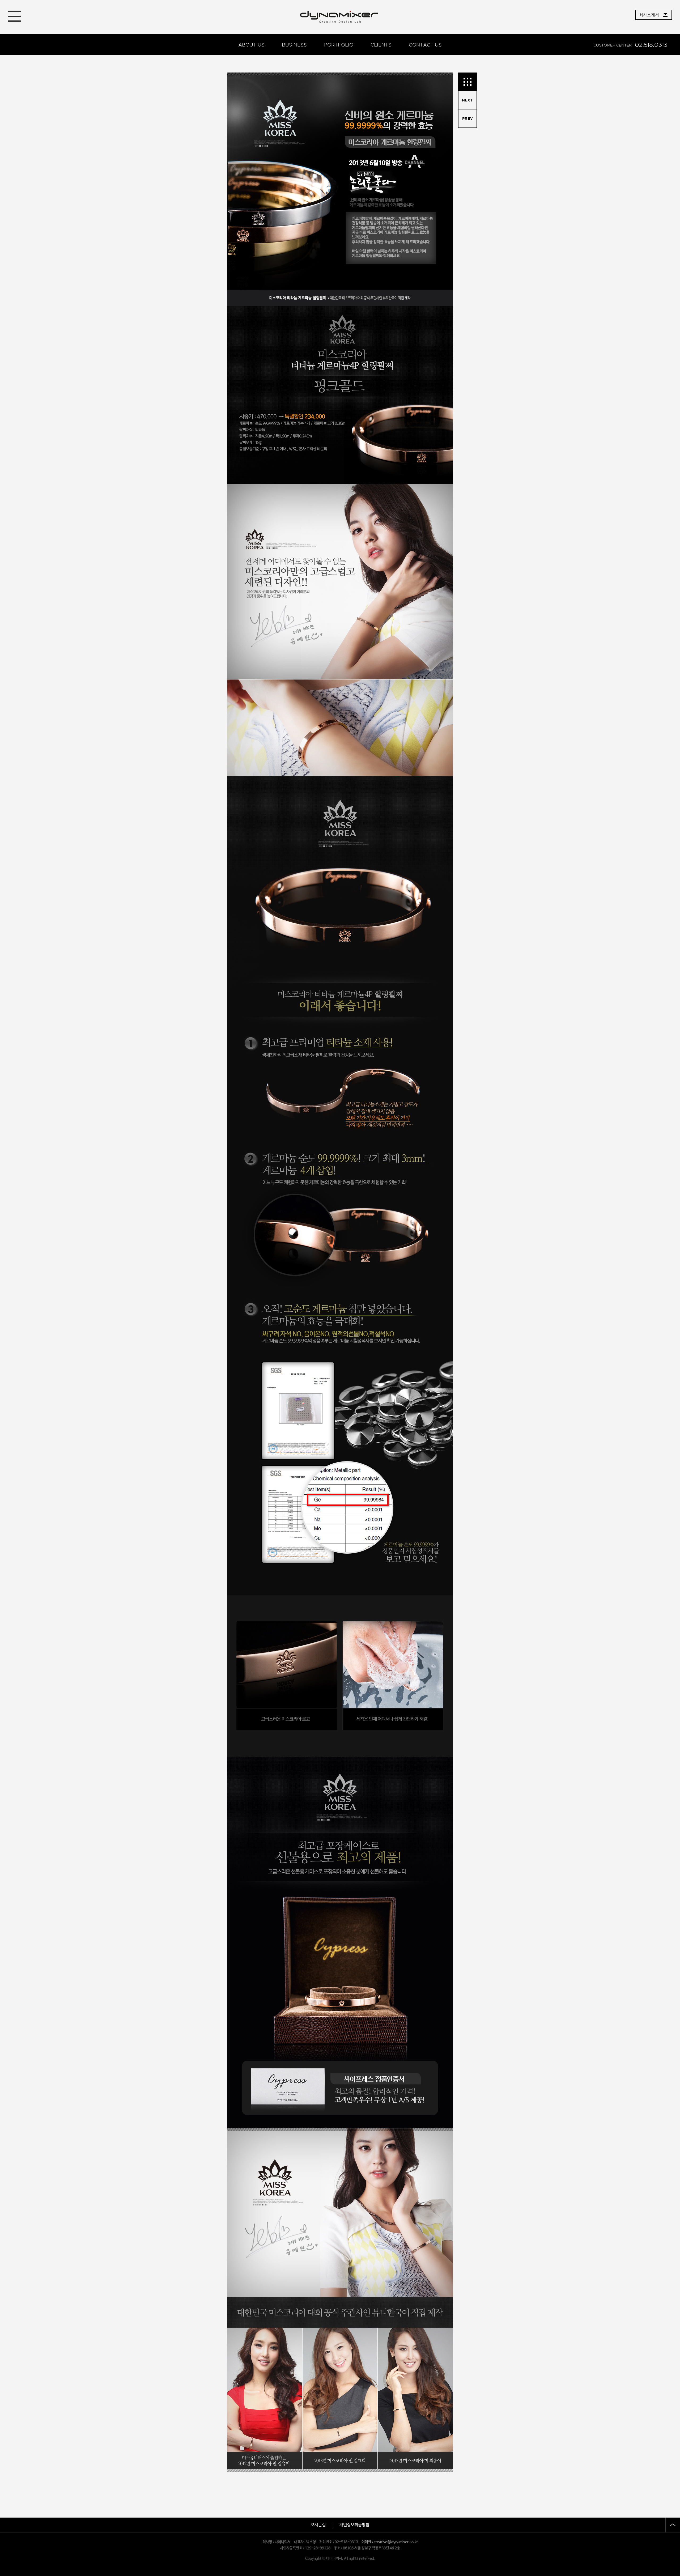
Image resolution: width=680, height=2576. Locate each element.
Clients (381, 45)
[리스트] (467, 82)
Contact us (425, 45)
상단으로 (673, 2525)
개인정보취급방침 (354, 2525)
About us (251, 45)
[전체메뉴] (14, 16)
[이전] (467, 100)
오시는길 (318, 2525)
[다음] (467, 119)
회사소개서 (649, 15)
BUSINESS (294, 45)
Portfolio (339, 45)
